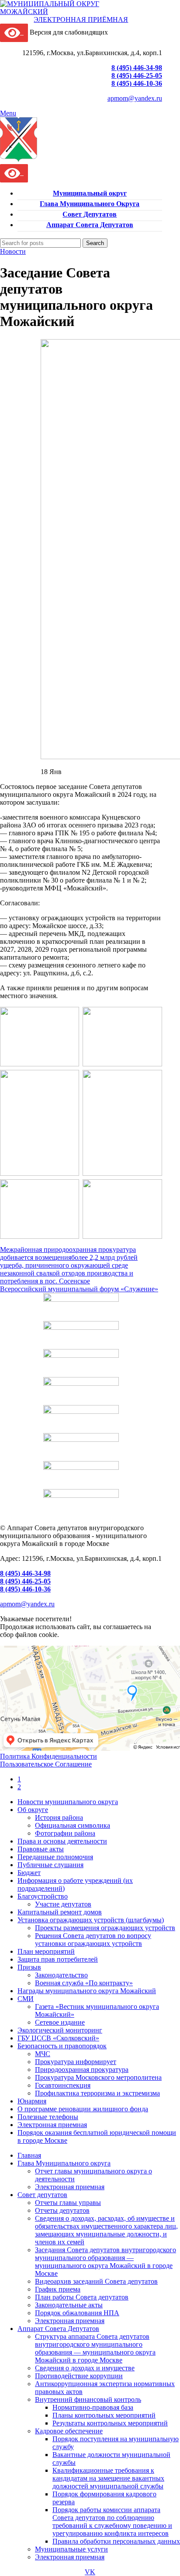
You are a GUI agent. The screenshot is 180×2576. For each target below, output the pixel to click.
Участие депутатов (63, 1904)
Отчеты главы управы (68, 2203)
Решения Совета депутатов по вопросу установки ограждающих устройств (93, 1940)
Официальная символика (73, 1825)
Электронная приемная (70, 2187)
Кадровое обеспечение (69, 2431)
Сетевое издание (60, 2022)
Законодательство (61, 1975)
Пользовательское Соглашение (46, 1764)
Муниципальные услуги (71, 2549)
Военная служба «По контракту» (84, 1983)
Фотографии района (65, 1833)
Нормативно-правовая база (93, 2407)
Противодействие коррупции (79, 2376)
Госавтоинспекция (63, 2085)
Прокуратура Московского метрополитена (98, 2077)
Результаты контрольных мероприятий (110, 2423)
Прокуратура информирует (76, 2062)
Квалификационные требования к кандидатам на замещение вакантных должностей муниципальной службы (108, 2478)
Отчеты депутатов (62, 2210)
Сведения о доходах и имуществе (85, 2368)
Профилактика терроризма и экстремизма (97, 2093)
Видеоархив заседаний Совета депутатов (96, 2281)
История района (59, 1817)
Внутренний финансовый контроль (88, 2399)
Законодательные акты (69, 2305)
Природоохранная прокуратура (82, 2070)
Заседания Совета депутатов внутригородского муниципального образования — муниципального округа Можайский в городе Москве (106, 2262)
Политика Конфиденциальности (48, 1756)
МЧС (43, 2054)
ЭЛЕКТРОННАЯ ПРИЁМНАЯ (81, 19)
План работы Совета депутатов (82, 2297)
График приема (58, 2289)
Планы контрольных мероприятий (104, 2415)
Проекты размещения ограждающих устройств (105, 1928)
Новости (13, 251)
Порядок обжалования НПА (77, 2313)
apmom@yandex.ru (135, 98)
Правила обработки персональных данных (116, 2541)
